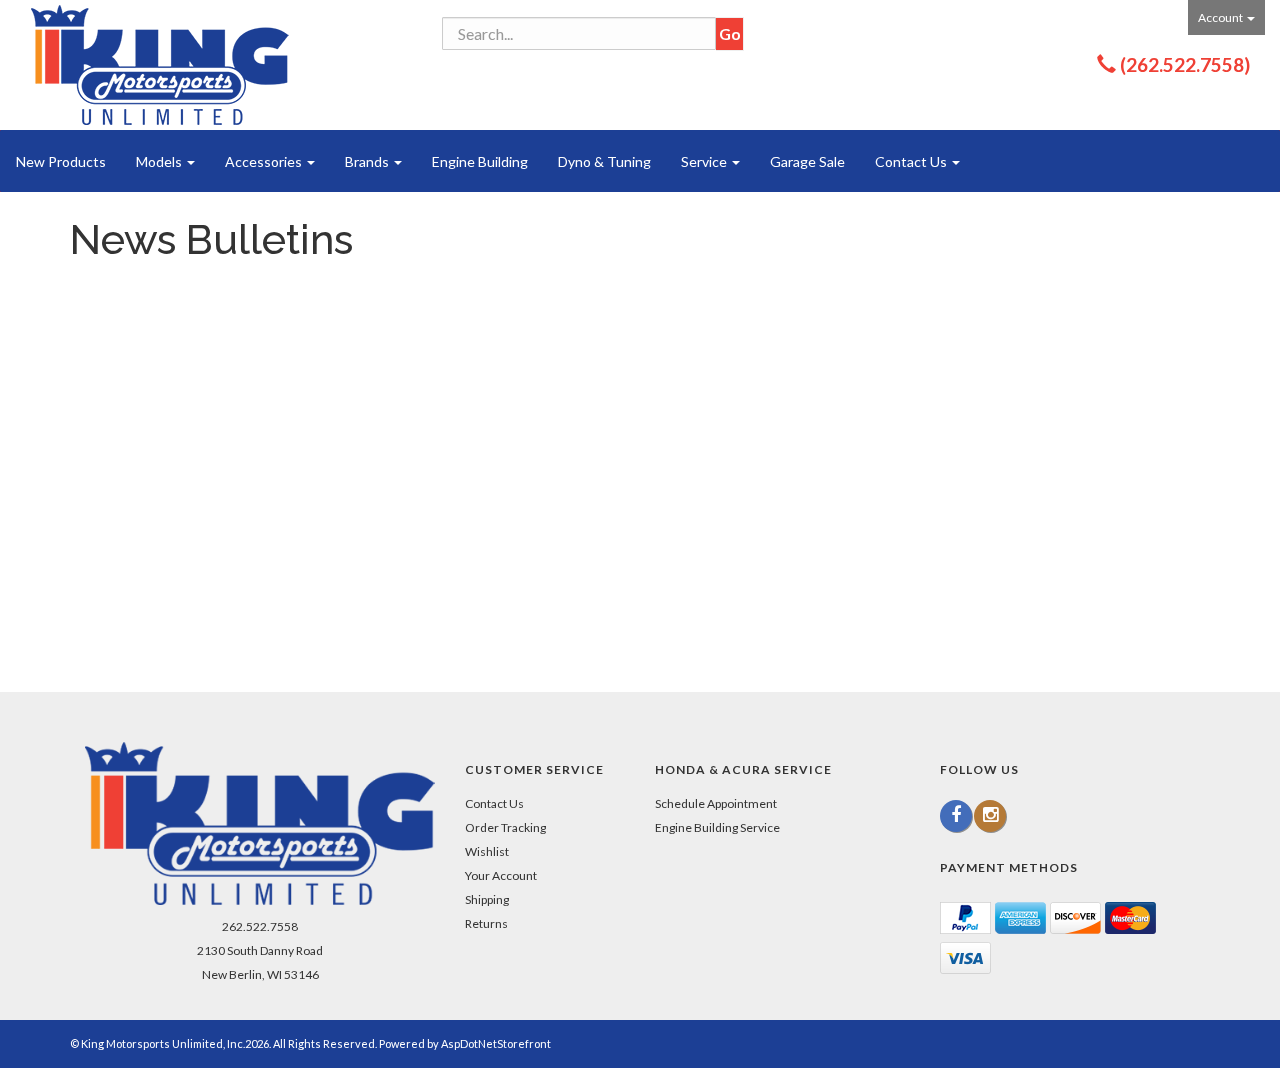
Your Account (501, 875)
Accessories (265, 161)
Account (1221, 17)
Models (160, 161)
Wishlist (487, 851)
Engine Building (480, 161)
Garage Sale (807, 161)
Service (705, 161)
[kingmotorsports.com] (160, 65)
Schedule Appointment (716, 803)
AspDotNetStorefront (496, 1043)
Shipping (487, 899)
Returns (486, 923)
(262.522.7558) (1185, 64)
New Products (61, 161)
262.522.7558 (260, 926)
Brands (368, 161)
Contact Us (912, 161)
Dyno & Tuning (604, 161)
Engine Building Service (717, 827)
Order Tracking (505, 827)
